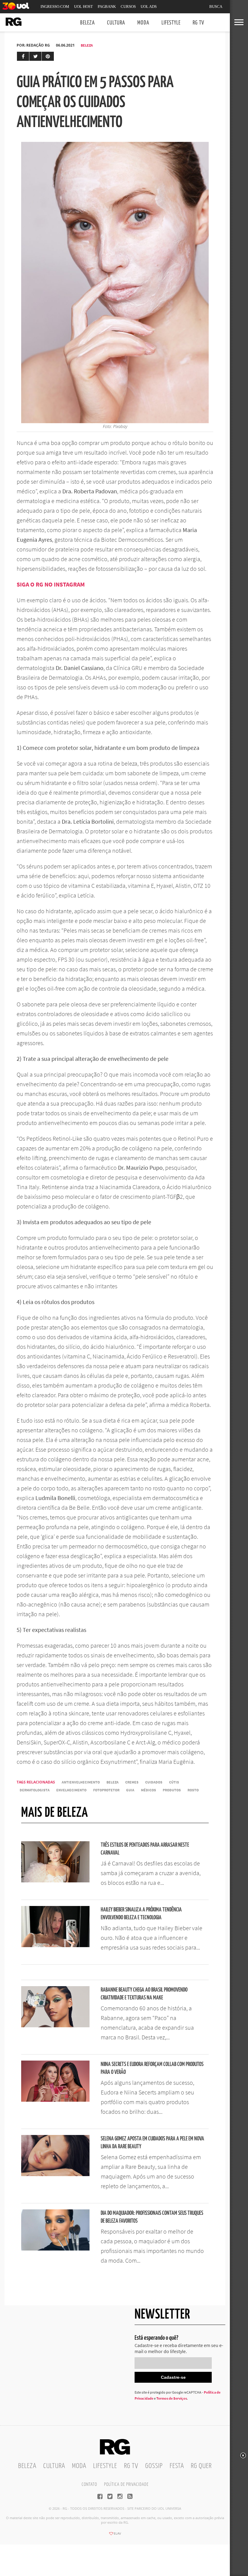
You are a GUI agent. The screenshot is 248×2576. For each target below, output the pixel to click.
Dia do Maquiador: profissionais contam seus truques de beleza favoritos (152, 2217)
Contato (89, 2484)
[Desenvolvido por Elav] (115, 2535)
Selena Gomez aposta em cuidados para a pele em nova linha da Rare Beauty (152, 2143)
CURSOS (128, 7)
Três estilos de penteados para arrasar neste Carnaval (145, 1849)
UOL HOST (83, 7)
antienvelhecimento (81, 1782)
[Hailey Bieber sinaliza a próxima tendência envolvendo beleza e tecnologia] (55, 1945)
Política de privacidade (126, 2484)
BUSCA (216, 7)
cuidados (154, 1782)
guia (130, 1790)
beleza (113, 1782)
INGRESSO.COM (55, 7)
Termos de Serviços (172, 2398)
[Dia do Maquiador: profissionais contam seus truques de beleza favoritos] (55, 2249)
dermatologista (35, 1790)
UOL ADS (149, 7)
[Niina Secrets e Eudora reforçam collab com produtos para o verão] (55, 2100)
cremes (132, 1782)
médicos (148, 1790)
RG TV (198, 23)
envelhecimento (71, 1790)
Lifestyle (171, 23)
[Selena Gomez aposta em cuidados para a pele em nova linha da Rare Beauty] (55, 2174)
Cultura (116, 23)
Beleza (88, 23)
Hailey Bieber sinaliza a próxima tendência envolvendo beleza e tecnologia (141, 1914)
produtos (172, 1790)
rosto (193, 1790)
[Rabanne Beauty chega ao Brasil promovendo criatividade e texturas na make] (55, 2025)
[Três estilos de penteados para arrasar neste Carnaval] (55, 1881)
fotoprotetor (106, 1790)
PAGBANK (107, 7)
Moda (143, 23)
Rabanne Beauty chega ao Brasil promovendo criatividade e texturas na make (144, 1994)
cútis (174, 1782)
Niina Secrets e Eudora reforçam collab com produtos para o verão (152, 2068)
